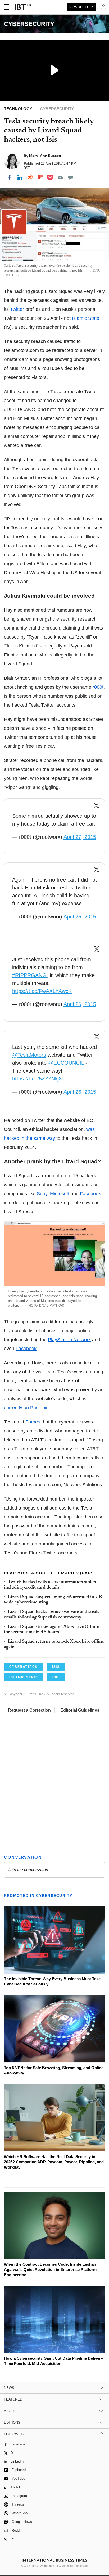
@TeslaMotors (29, 1055)
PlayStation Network (69, 1340)
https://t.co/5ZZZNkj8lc (39, 1079)
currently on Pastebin (26, 1408)
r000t (98, 687)
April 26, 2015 (80, 1004)
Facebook (90, 1194)
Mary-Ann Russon (45, 156)
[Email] (60, 177)
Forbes (33, 1422)
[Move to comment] (71, 177)
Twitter (17, 309)
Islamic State (86, 318)
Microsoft (60, 1194)
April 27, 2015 (80, 837)
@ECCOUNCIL (66, 1063)
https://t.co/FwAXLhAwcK (42, 991)
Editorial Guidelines (80, 1710)
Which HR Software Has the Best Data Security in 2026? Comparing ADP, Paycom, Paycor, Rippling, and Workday (54, 2162)
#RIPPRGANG (29, 975)
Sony (42, 1194)
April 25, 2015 (80, 917)
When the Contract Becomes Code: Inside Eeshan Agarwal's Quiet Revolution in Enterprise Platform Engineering (50, 2270)
